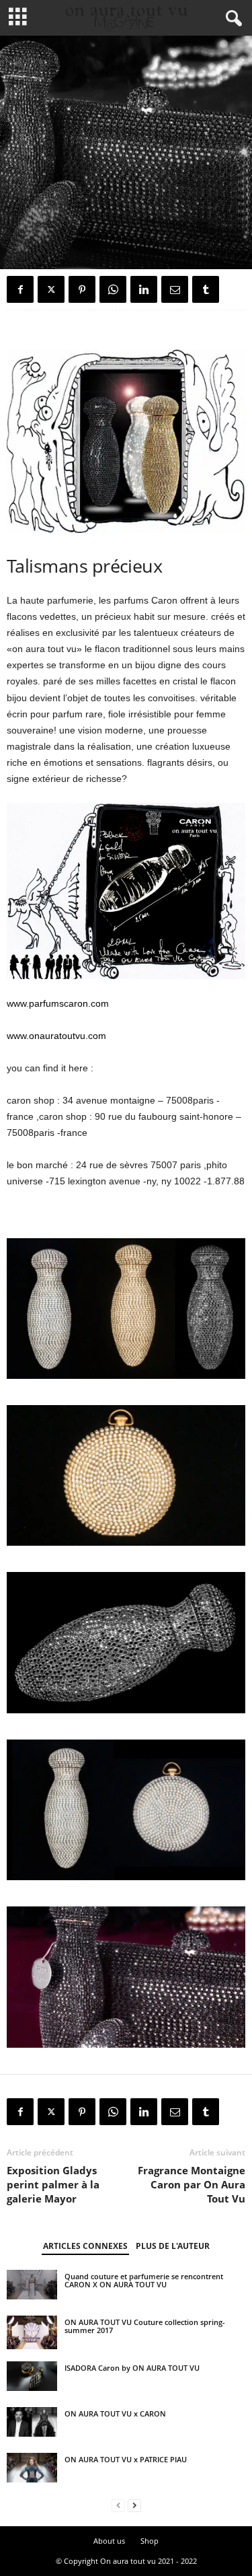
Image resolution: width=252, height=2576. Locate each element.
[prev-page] (118, 2506)
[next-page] (134, 2506)
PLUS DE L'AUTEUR (173, 2246)
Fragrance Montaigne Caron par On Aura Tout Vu (192, 2184)
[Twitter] (51, 289)
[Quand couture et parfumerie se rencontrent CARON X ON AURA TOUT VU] (32, 2285)
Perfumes (63, 247)
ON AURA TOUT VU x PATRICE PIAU (126, 2459)
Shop (150, 2541)
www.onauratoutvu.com (56, 1036)
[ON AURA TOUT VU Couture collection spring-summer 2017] (32, 2332)
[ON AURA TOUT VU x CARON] (32, 2422)
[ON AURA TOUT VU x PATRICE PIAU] (32, 2468)
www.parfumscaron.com (58, 1003)
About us (109, 2541)
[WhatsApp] (113, 289)
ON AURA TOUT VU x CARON (115, 2413)
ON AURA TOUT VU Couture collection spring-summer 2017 (145, 2326)
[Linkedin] (144, 289)
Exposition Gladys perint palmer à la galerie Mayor (53, 2184)
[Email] (175, 289)
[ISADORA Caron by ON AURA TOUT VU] (32, 2376)
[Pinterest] (82, 289)
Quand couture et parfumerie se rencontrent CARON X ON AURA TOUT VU (144, 2280)
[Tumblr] (206, 289)
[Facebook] (20, 289)
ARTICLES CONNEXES (85, 2246)
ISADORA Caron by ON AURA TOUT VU (132, 2368)
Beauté (23, 247)
